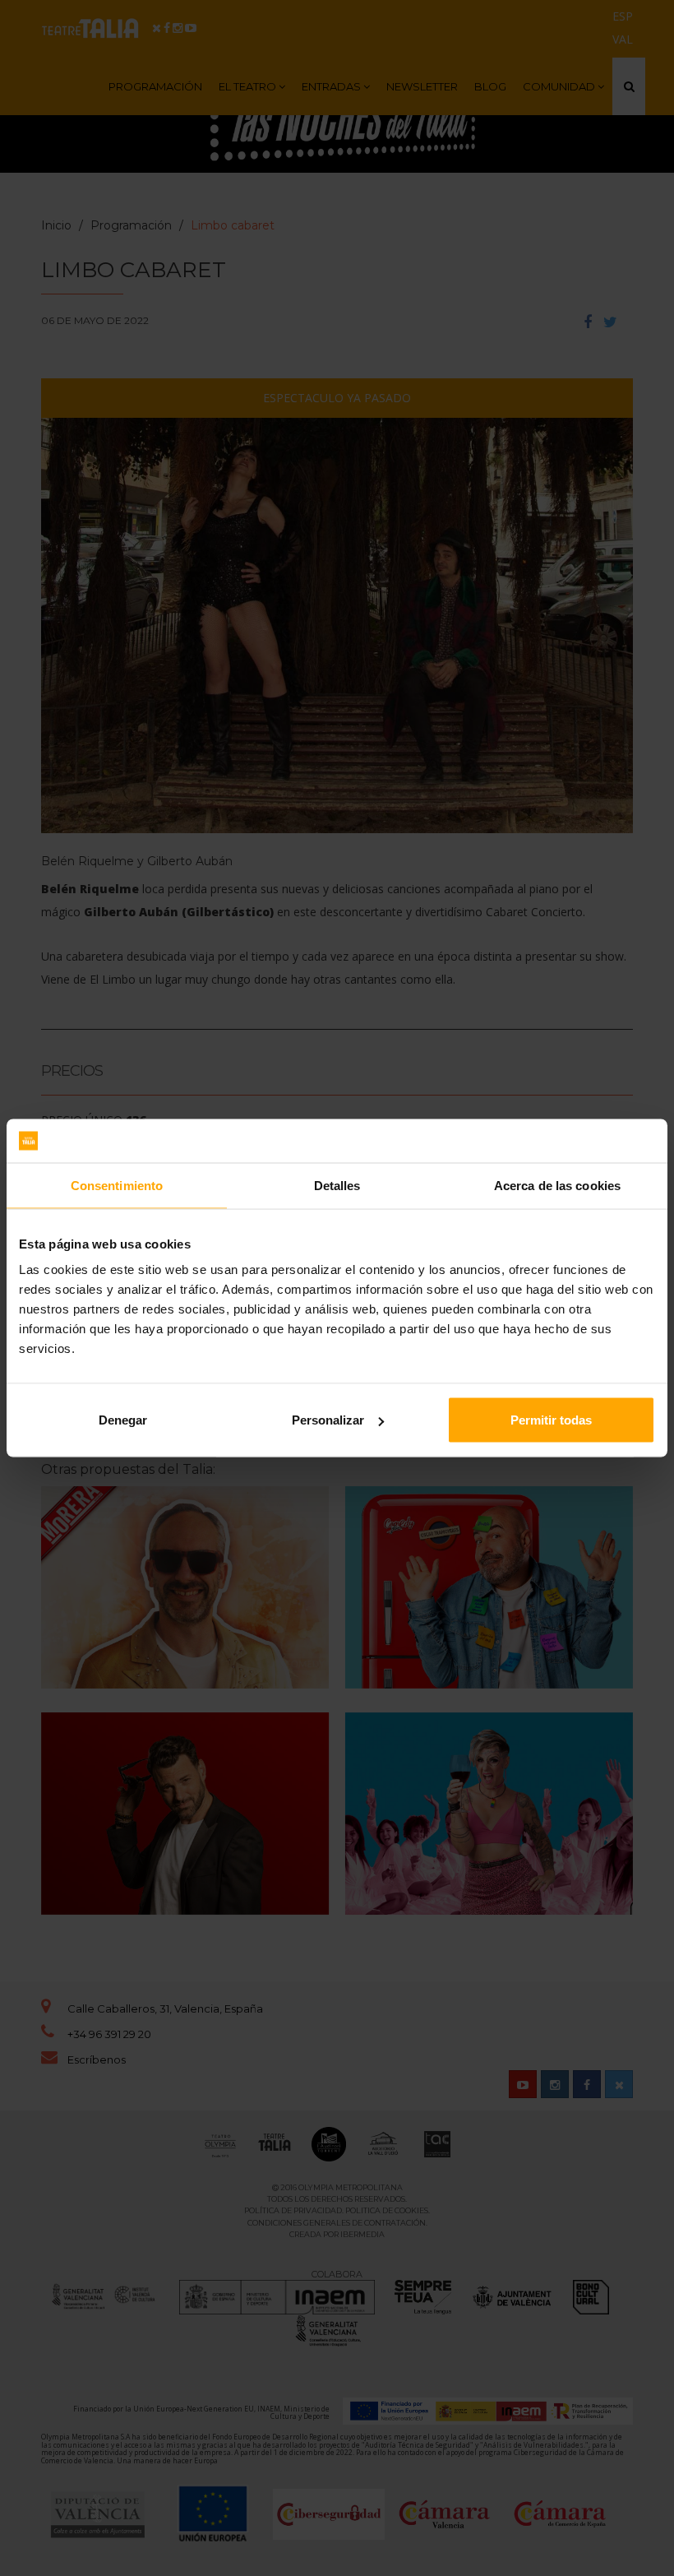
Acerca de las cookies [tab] (557, 1185)
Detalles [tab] (337, 1185)
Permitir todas (551, 1420)
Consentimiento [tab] (117, 1185)
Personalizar (328, 1420)
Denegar (123, 1420)
